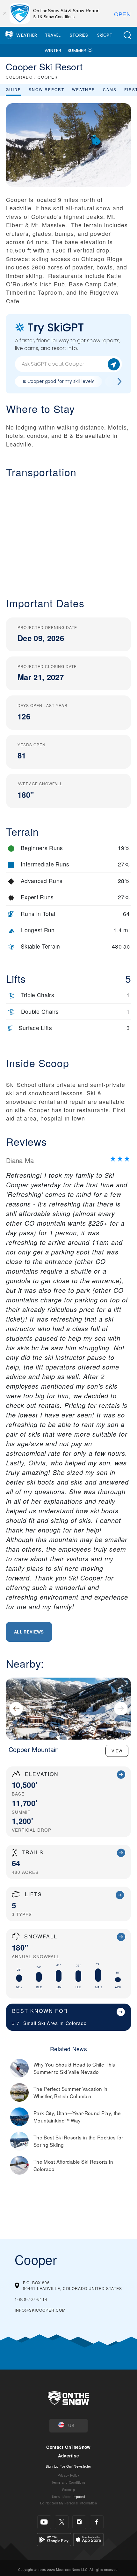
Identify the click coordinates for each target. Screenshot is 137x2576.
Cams (110, 89)
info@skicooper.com (40, 2310)
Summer (77, 50)
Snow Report (47, 89)
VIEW (117, 1751)
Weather (27, 35)
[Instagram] (79, 2522)
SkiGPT (105, 35)
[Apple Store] (88, 2538)
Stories (79, 35)
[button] (127, 35)
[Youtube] (44, 2522)
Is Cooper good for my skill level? (58, 381)
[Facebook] (97, 2522)
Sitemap (68, 2490)
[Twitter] (62, 2522)
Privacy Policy (68, 2475)
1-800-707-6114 (31, 2299)
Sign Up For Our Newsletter (68, 2466)
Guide (13, 89)
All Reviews (29, 1632)
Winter (53, 50)
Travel (53, 35)
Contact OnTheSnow (68, 2447)
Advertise (69, 2456)
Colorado (76, 2023)
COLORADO (19, 77)
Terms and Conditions (68, 2482)
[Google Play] (54, 2538)
